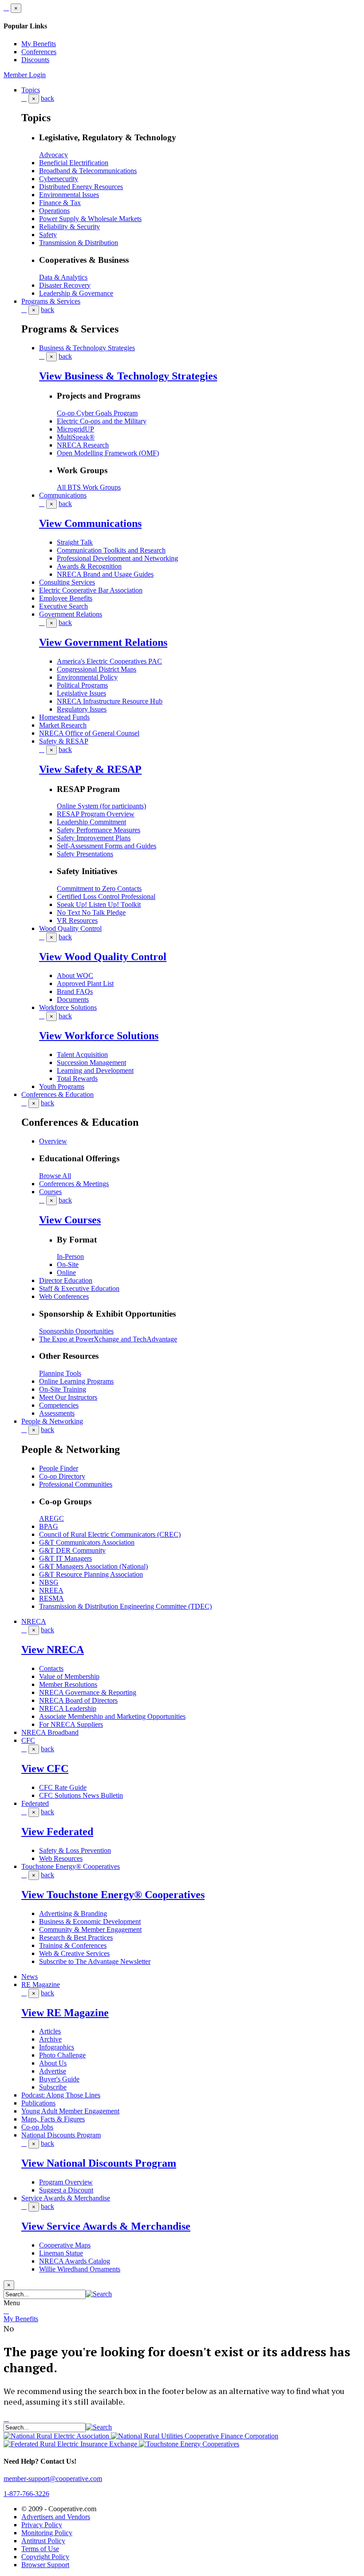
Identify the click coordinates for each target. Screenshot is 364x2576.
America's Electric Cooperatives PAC (109, 661)
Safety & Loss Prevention (75, 1850)
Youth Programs (62, 1086)
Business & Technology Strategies (87, 348)
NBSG (49, 1582)
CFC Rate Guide (63, 1787)
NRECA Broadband (50, 1732)
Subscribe (53, 2087)
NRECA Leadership (68, 1708)
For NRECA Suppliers (71, 1724)
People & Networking (52, 1421)
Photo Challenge (62, 2055)
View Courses (70, 1220)
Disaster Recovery (65, 285)
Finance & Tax (60, 203)
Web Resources (61, 1858)
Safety (48, 235)
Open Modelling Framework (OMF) (108, 453)
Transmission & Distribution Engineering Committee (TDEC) (125, 1606)
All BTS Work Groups (89, 487)
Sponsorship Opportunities (76, 1331)
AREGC (51, 1518)
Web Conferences (64, 1296)
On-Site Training (63, 1389)
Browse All (55, 1176)
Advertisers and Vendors (56, 2517)
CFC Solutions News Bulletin (81, 1795)
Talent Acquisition (82, 1055)
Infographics (57, 2047)
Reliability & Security (69, 227)
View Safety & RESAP (90, 769)
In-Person (70, 1256)
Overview (53, 1141)
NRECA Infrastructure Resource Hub (110, 701)
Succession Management (91, 1062)
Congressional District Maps (97, 669)
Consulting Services (67, 582)
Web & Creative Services (74, 1953)
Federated (35, 1803)
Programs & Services (51, 301)
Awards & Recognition (89, 566)
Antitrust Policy (43, 2541)
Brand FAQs (75, 991)
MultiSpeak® (76, 437)
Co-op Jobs (37, 2127)
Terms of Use (40, 2549)
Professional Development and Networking (117, 558)
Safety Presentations (85, 854)
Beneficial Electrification (74, 163)
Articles (50, 2031)
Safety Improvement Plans (94, 838)
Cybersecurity (59, 179)
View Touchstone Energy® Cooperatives (113, 1895)
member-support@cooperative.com (53, 2479)
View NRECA (53, 1650)
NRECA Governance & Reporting (88, 1692)
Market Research (63, 725)
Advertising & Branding (73, 1913)
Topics (31, 90)
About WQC (75, 975)
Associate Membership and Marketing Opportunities (112, 1716)
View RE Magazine (65, 2013)
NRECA (34, 1621)
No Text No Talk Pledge (91, 912)
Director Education (66, 1280)
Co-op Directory (62, 1476)
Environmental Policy (87, 677)
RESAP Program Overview (96, 814)
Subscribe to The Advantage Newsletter (95, 1961)
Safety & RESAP (64, 741)
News (30, 1977)
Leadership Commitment (91, 822)
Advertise (53, 2071)
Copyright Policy (45, 2557)
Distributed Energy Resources (81, 187)
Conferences (39, 52)
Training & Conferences (73, 1945)
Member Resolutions (68, 1684)
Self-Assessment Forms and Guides (107, 846)
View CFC (45, 1769)
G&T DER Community (72, 1550)
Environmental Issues (69, 195)
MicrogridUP (75, 429)
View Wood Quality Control (103, 957)
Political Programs (82, 685)
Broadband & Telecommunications (88, 171)
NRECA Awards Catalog (75, 2261)
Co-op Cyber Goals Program (97, 413)
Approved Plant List (85, 983)
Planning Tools (60, 1373)
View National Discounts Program (99, 2163)
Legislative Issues (81, 693)
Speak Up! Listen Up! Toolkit (99, 904)
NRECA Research (83, 445)
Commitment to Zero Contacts (99, 888)
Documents (73, 999)
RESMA (51, 1598)
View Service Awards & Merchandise (106, 2226)
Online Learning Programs (76, 1381)
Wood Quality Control (70, 928)
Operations (54, 211)
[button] (99, 2294)
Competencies (59, 1405)
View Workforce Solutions (99, 1036)
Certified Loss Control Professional (106, 896)
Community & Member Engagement (90, 1929)
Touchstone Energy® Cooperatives (71, 1866)
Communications (63, 495)
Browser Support (45, 2565)
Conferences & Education (57, 1094)
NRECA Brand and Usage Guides (105, 574)
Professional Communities (76, 1484)
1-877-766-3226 (26, 2494)
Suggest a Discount (66, 2190)
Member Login (25, 75)
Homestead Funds (64, 717)
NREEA (51, 1590)
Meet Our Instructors (68, 1397)
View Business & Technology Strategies (128, 376)
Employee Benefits (66, 598)
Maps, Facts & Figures (53, 2119)
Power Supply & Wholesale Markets (90, 219)
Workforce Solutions (68, 1007)
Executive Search (63, 606)
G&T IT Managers (65, 1558)
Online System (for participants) (101, 806)
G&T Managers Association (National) (93, 1566)
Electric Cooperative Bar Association (91, 590)
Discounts (35, 60)
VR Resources (77, 920)
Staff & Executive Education (79, 1288)
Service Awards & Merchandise (66, 2198)
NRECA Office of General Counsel (89, 733)
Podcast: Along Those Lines (61, 2095)
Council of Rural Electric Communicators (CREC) (110, 1534)
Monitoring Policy (47, 2533)
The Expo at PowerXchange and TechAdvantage (108, 1339)
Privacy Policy (42, 2525)
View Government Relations (103, 642)
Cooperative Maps (65, 2245)
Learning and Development (95, 1070)
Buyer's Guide (59, 2079)
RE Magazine (41, 1984)
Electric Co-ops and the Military (102, 421)
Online (66, 1272)
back (47, 98)
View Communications (90, 523)
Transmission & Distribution (79, 243)
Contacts (51, 1668)
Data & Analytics (63, 277)
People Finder (59, 1468)
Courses (50, 1192)
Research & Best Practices (76, 1937)
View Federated (57, 1832)
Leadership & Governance (76, 293)
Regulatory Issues (82, 709)
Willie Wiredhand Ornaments (80, 2269)
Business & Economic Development (90, 1921)
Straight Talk (75, 542)
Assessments (57, 1413)
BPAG (49, 1526)
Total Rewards (77, 1078)
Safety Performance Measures (99, 830)
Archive (50, 2039)
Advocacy (53, 155)
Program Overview (66, 2182)
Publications (38, 2103)
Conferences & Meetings (74, 1184)
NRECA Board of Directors (78, 1700)
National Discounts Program (61, 2135)
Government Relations (71, 614)
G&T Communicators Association (87, 1542)
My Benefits (39, 44)
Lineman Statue (61, 2253)
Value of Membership (69, 1676)
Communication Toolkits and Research (111, 550)
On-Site (68, 1264)
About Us (53, 2063)
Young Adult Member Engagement (70, 2111)
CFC (28, 1740)
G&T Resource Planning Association (91, 1574)
